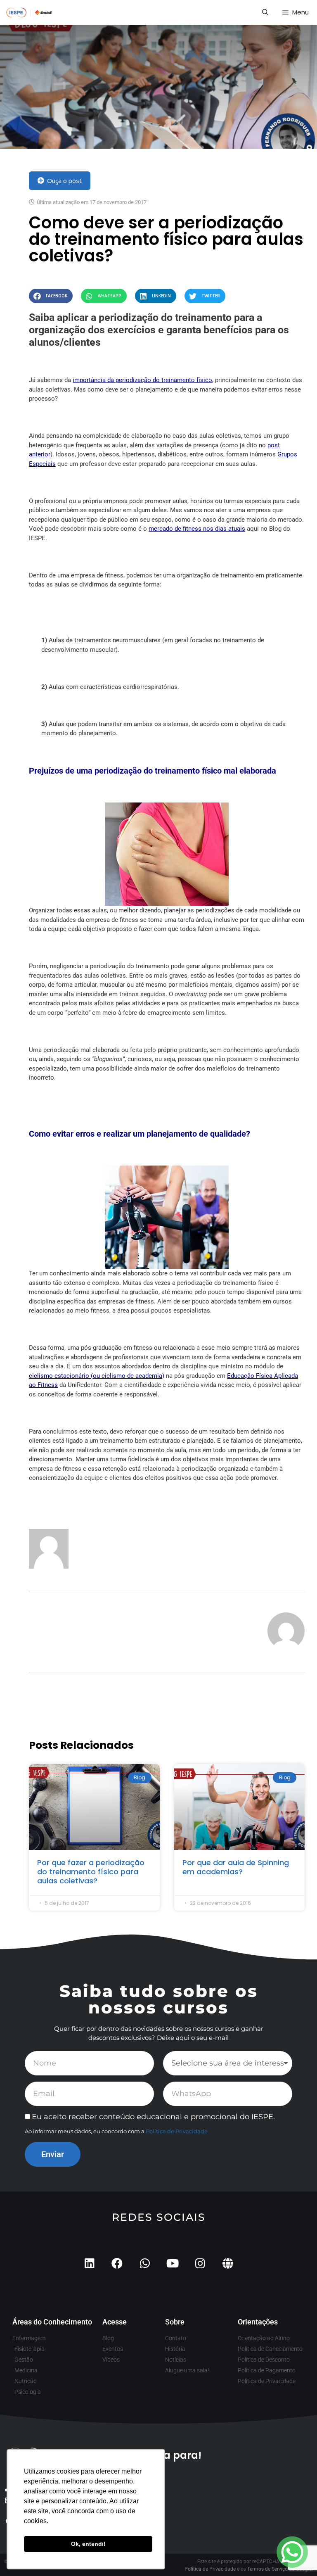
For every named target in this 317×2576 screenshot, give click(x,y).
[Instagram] (200, 2263)
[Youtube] (172, 2263)
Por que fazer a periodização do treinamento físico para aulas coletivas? (91, 1871)
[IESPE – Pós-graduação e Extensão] (29, 12)
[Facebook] (117, 2263)
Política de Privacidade (177, 2131)
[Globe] (228, 2263)
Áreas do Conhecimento (52, 2322)
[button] (51, 296)
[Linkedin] (89, 2263)
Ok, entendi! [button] (88, 2544)
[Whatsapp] (145, 2263)
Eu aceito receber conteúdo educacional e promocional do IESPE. (153, 2117)
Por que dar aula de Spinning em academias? (236, 1867)
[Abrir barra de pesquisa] (265, 12)
